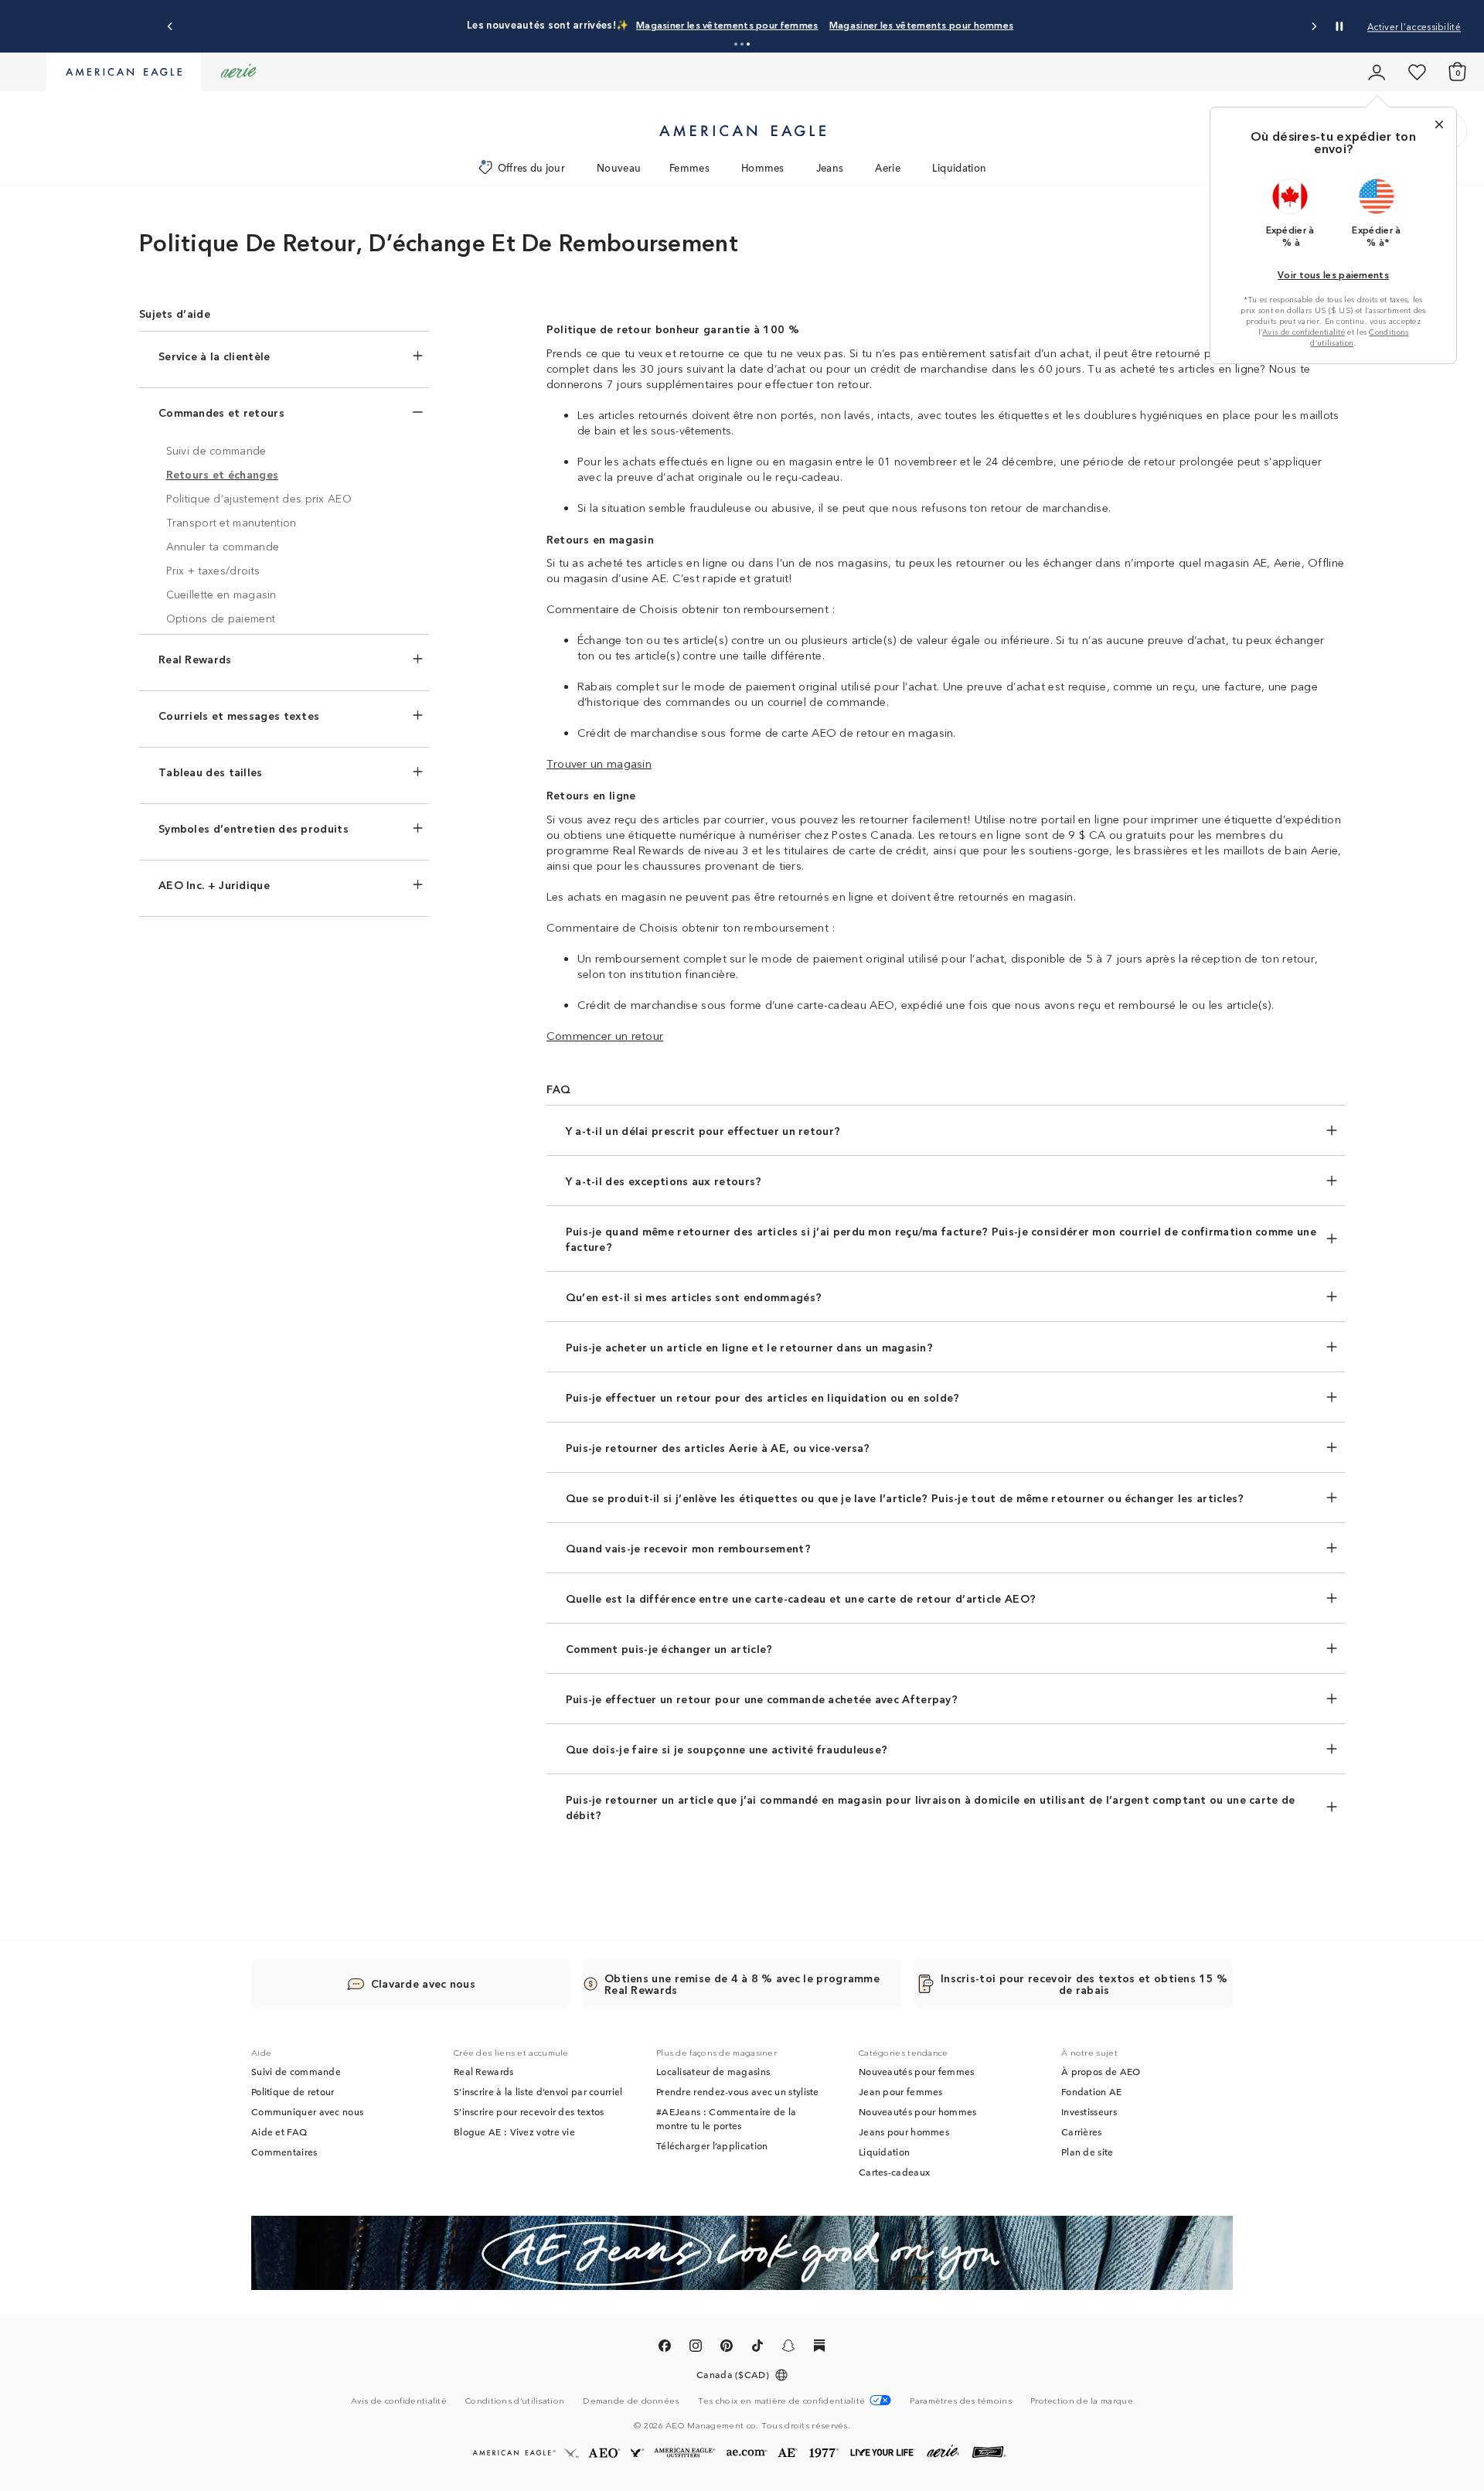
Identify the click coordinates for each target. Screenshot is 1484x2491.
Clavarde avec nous (423, 1983)
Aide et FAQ (279, 2131)
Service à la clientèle (214, 356)
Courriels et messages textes (239, 715)
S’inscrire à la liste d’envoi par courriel (538, 2091)
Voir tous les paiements (1333, 274)
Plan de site (1087, 2152)
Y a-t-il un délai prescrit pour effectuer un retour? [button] (703, 1130)
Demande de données (631, 2400)
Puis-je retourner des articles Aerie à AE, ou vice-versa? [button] (718, 1447)
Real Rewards (195, 659)
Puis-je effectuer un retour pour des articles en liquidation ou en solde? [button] (763, 1397)
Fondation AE (1092, 2091)
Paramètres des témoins (961, 2400)
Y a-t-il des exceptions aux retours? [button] (664, 1181)
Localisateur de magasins (713, 2071)
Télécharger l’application (712, 2145)
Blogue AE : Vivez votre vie (514, 2131)
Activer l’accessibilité (1414, 26)
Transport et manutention (231, 522)
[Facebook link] (665, 2348)
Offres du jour (531, 167)
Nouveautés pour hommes (918, 2111)
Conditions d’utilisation (515, 2400)
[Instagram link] (696, 2348)
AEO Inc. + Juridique (214, 884)
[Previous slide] (170, 27)
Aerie (888, 167)
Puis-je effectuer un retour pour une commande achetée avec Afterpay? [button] (762, 1699)
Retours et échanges (223, 474)
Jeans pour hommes (904, 2131)
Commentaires (284, 2152)
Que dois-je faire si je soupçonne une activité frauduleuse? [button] (727, 1749)
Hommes (763, 167)
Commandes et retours (221, 412)
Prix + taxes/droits (213, 570)
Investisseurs (1089, 2111)
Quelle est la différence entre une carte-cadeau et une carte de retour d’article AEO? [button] (801, 1598)
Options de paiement (221, 618)
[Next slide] (1314, 27)
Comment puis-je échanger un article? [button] (669, 1648)
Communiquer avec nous (307, 2111)
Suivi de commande (216, 450)
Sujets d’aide (175, 313)
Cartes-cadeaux (894, 2172)
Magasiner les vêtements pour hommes (922, 24)
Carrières (1082, 2131)
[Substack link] (819, 2348)
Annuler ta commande (223, 546)
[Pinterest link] (727, 2348)
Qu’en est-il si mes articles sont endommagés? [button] (694, 1297)
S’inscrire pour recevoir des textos (529, 2111)
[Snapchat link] (788, 2348)
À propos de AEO (1101, 2071)
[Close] (1439, 124)
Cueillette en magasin (221, 594)
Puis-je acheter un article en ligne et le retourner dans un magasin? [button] (749, 1347)
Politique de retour (293, 2091)
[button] (736, 44)
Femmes (689, 167)
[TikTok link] (757, 2348)
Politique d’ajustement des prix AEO (259, 498)
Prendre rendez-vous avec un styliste (738, 2091)
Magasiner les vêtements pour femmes (727, 24)
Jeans (830, 167)
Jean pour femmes (901, 2091)
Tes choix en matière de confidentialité (782, 2400)
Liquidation (959, 167)
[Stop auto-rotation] (1339, 26)
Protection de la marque (1082, 2400)
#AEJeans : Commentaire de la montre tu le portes (726, 2118)
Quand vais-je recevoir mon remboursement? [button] (688, 1548)
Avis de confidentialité (1304, 332)
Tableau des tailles (211, 772)
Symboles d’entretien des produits (254, 828)
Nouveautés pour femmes (917, 2071)
